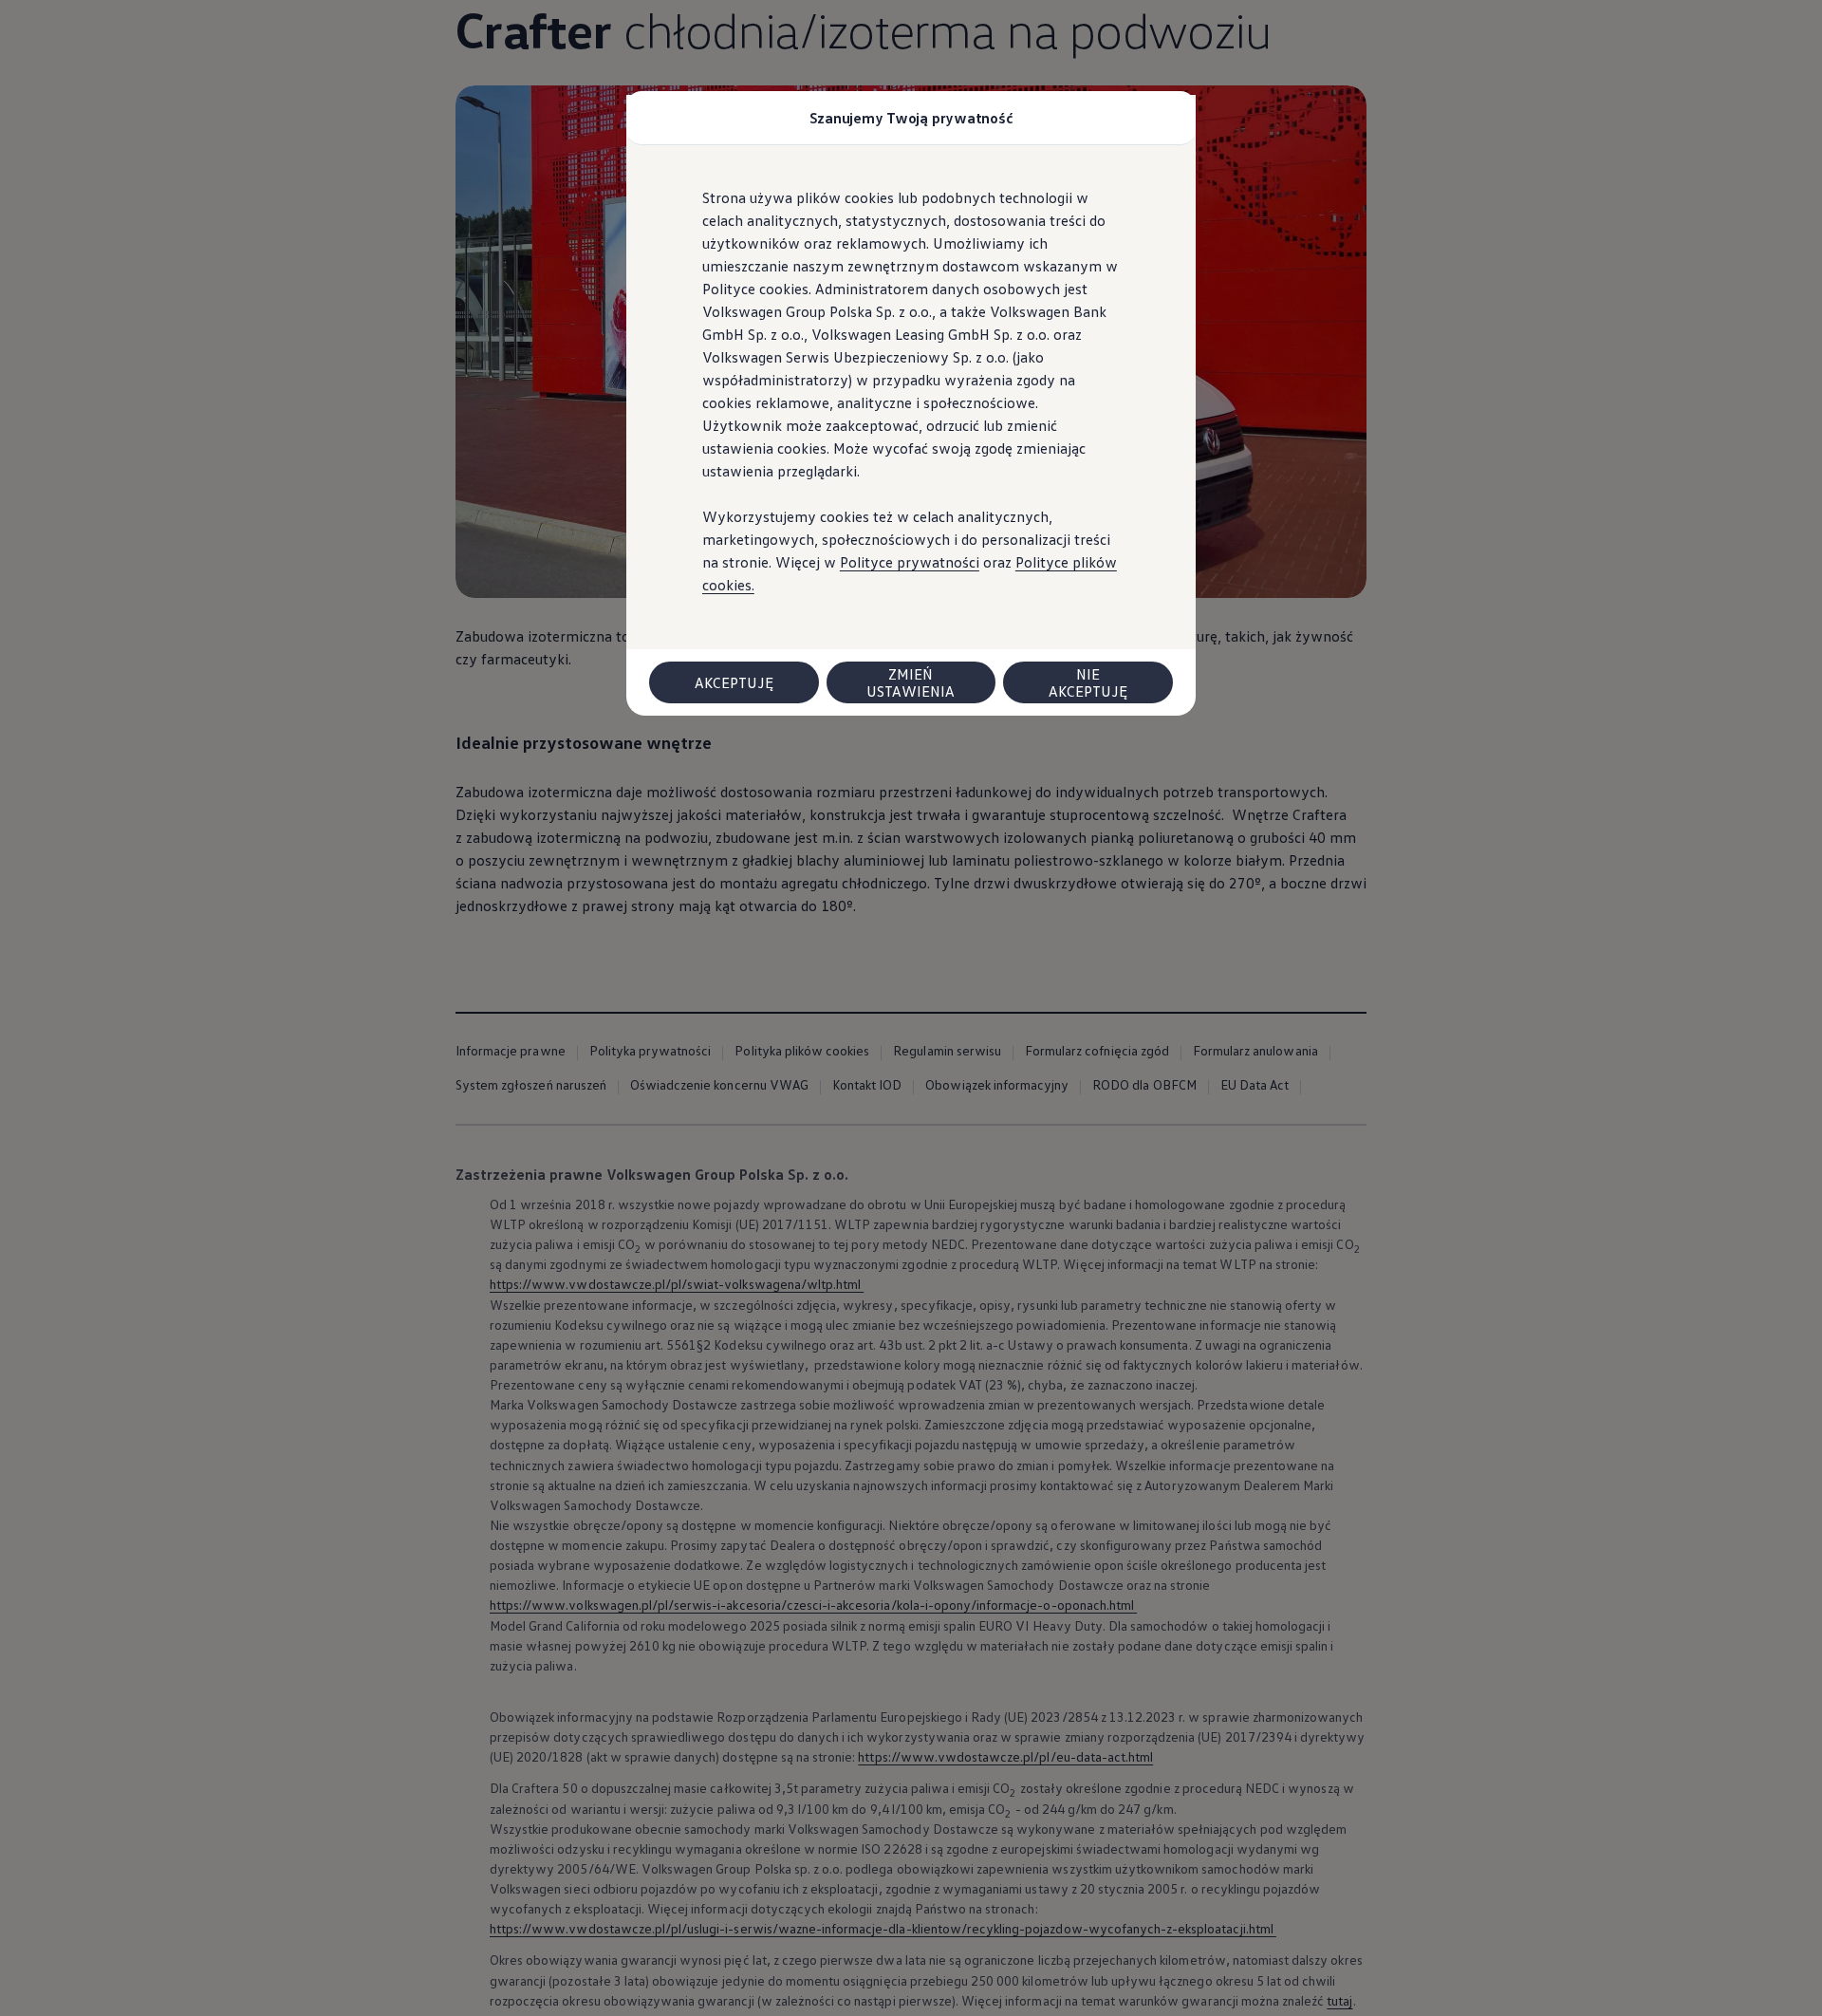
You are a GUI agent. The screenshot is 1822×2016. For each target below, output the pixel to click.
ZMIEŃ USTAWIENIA (911, 682)
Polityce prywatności (910, 562)
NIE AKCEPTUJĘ (1088, 682)
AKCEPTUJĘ (734, 682)
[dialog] (911, 1008)
